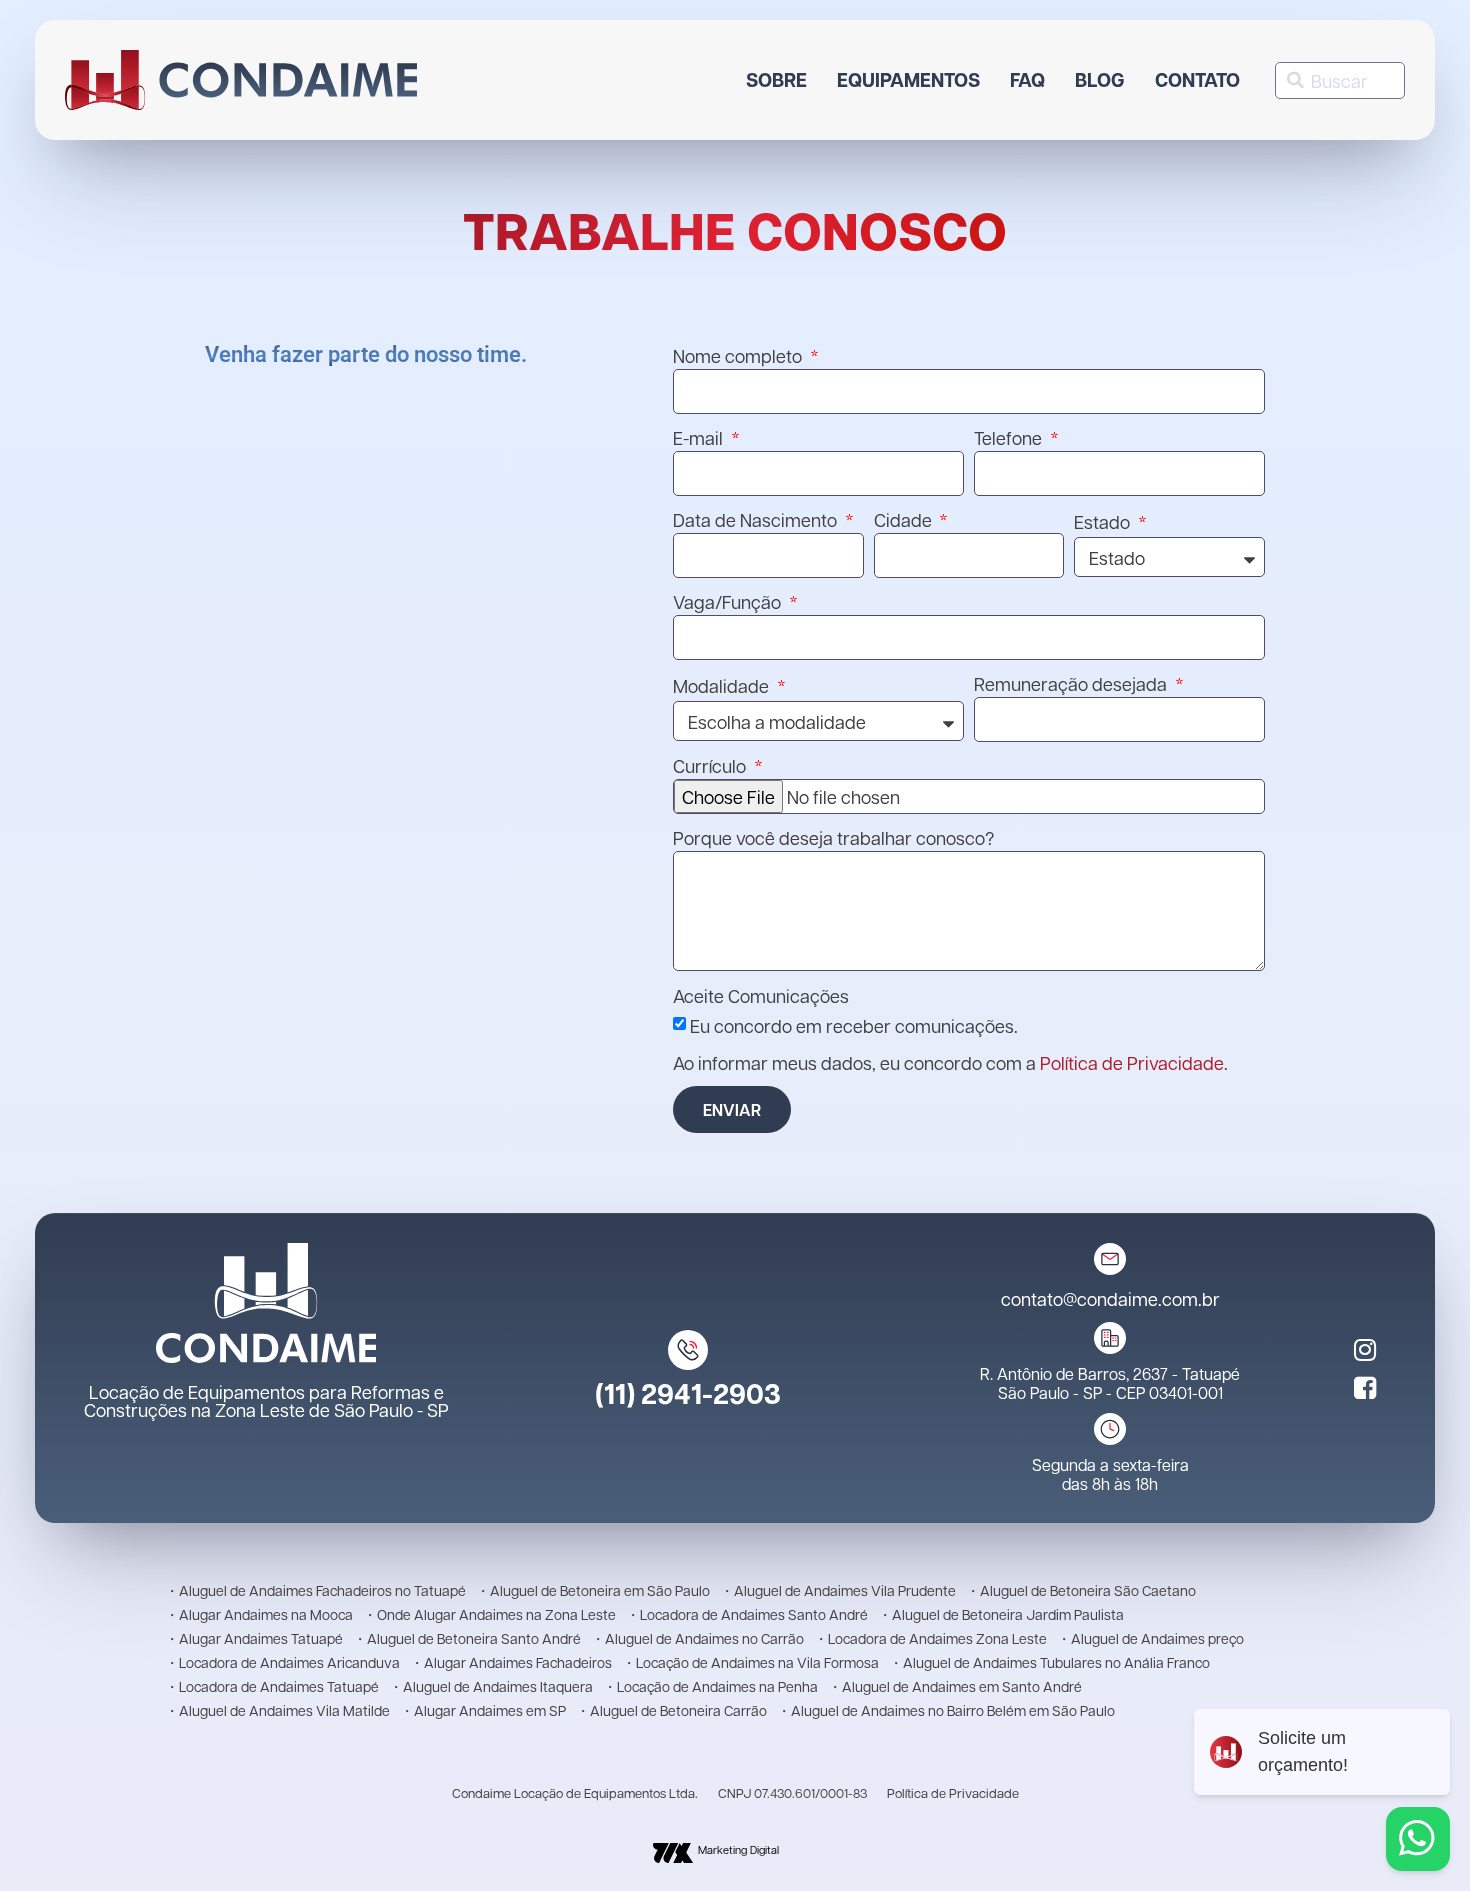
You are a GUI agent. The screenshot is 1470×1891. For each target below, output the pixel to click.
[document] (735, 945)
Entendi (489, 16)
